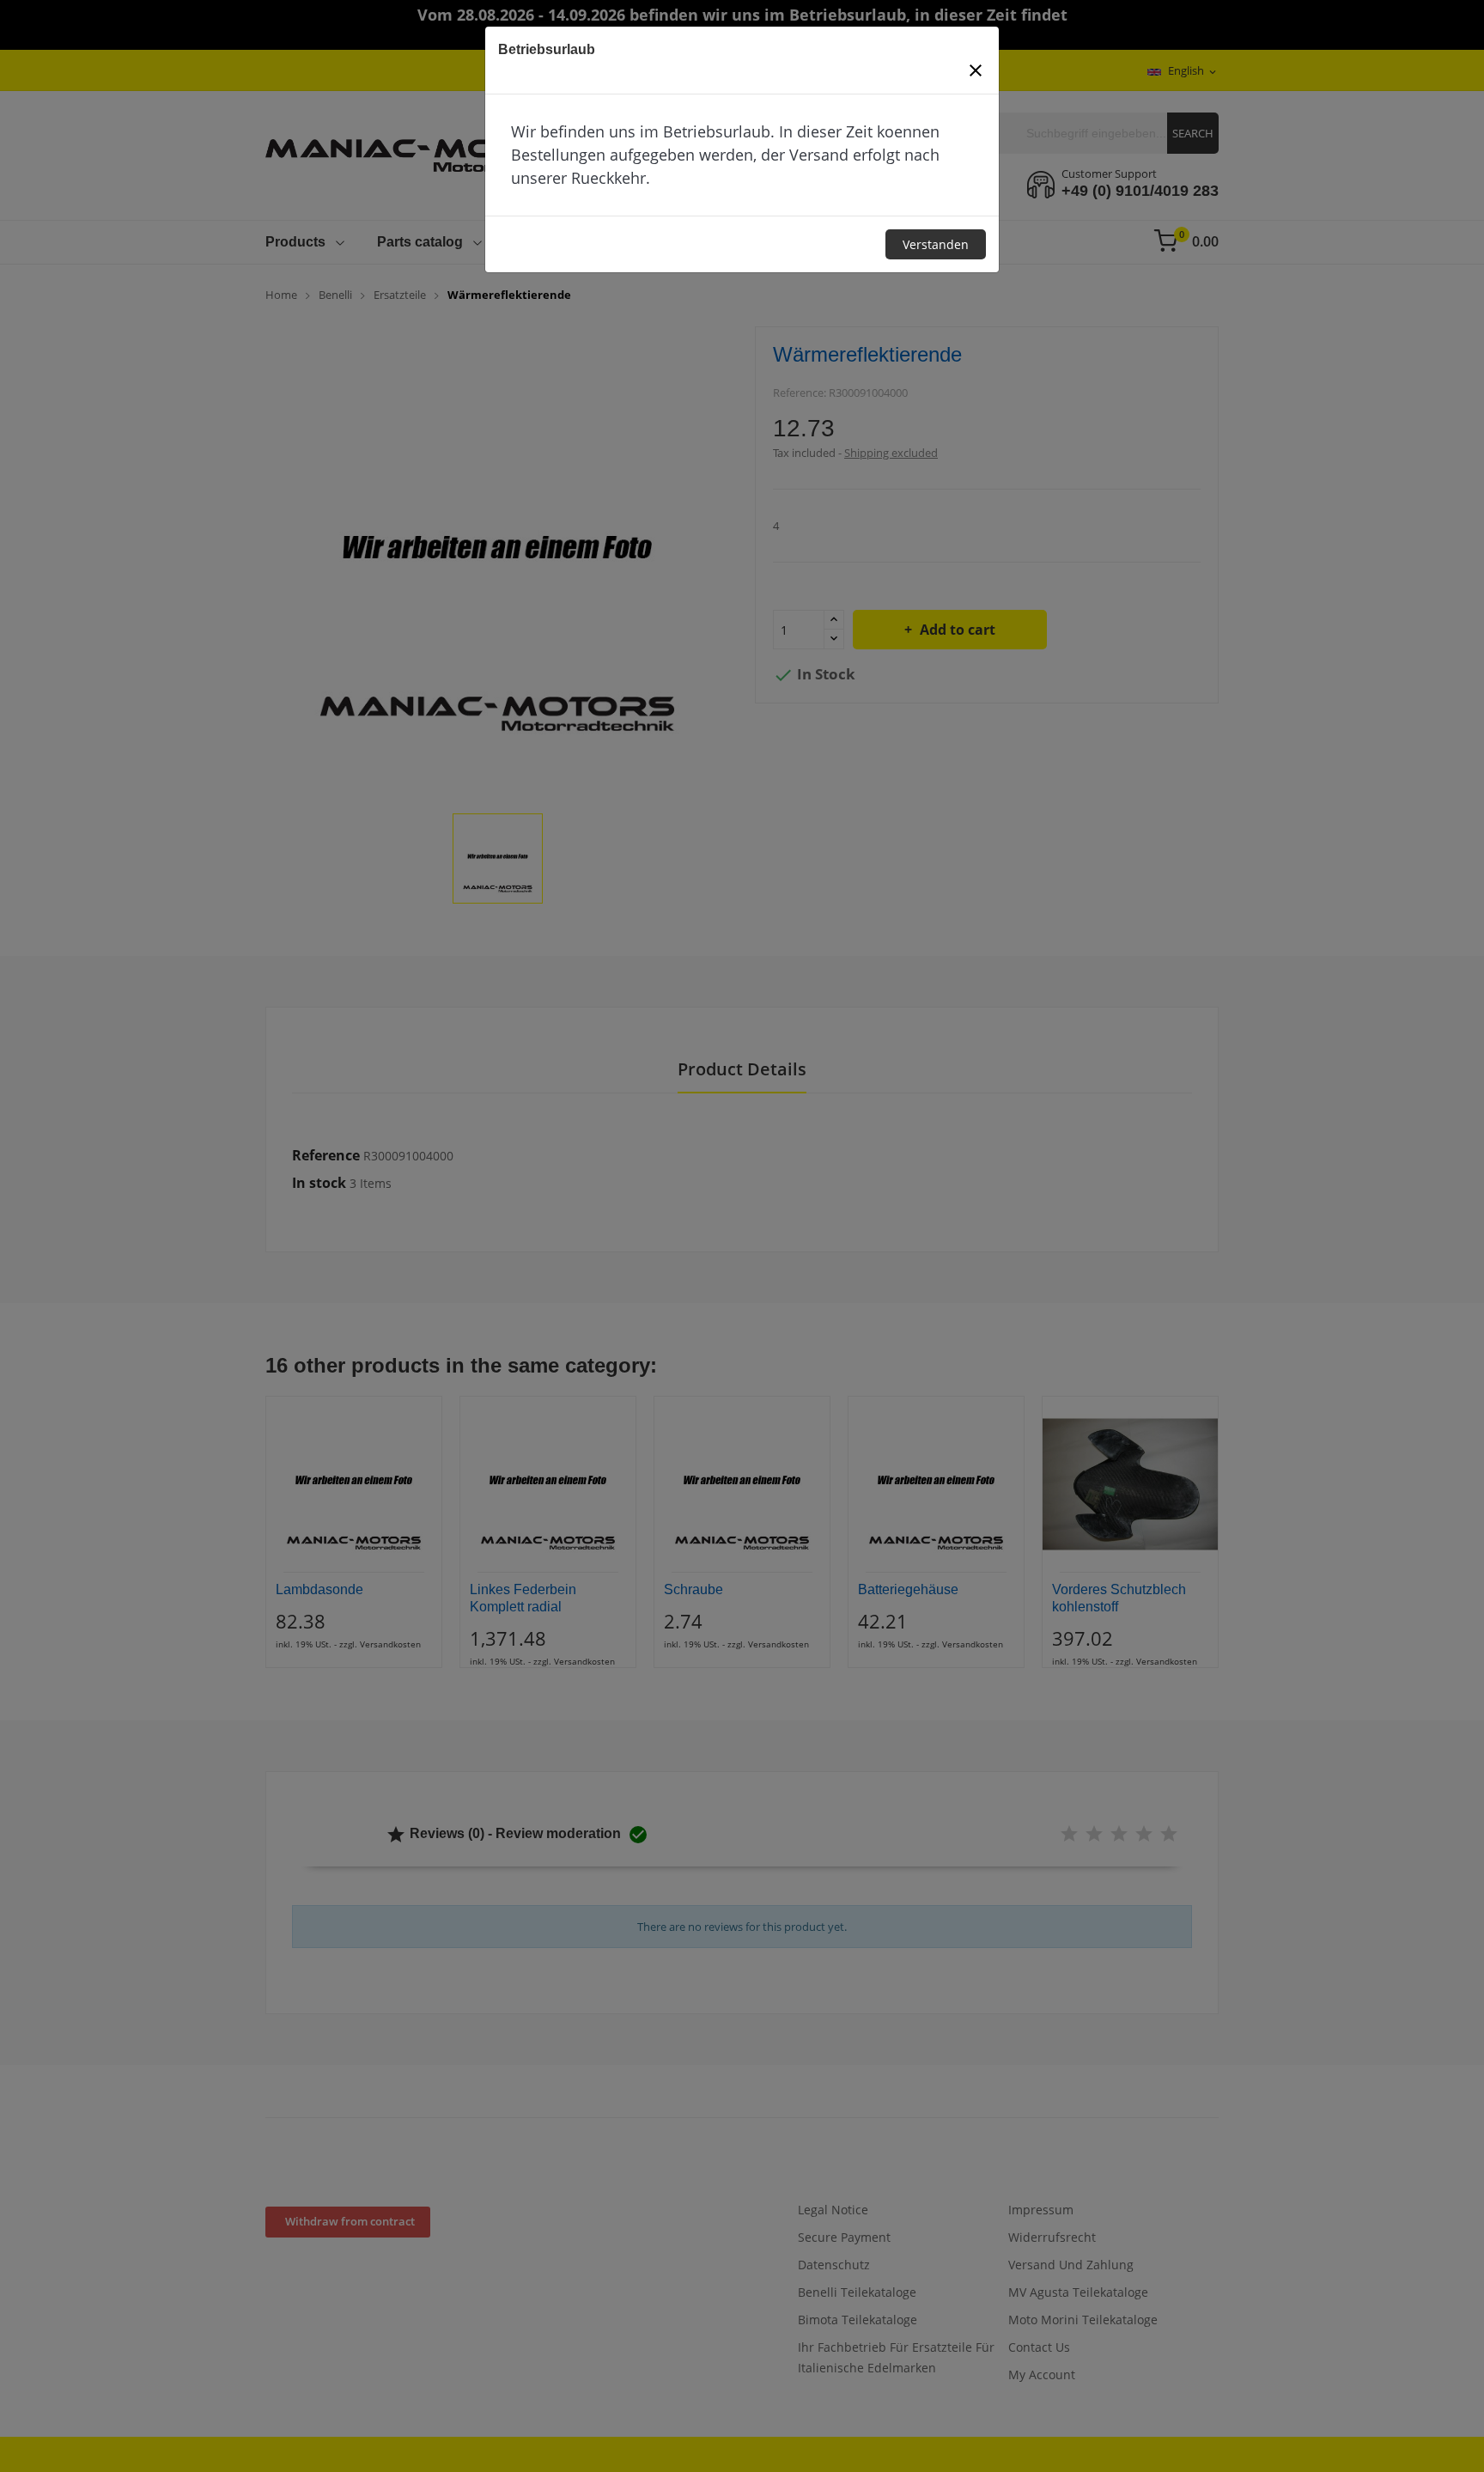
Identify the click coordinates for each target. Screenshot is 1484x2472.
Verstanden (936, 244)
